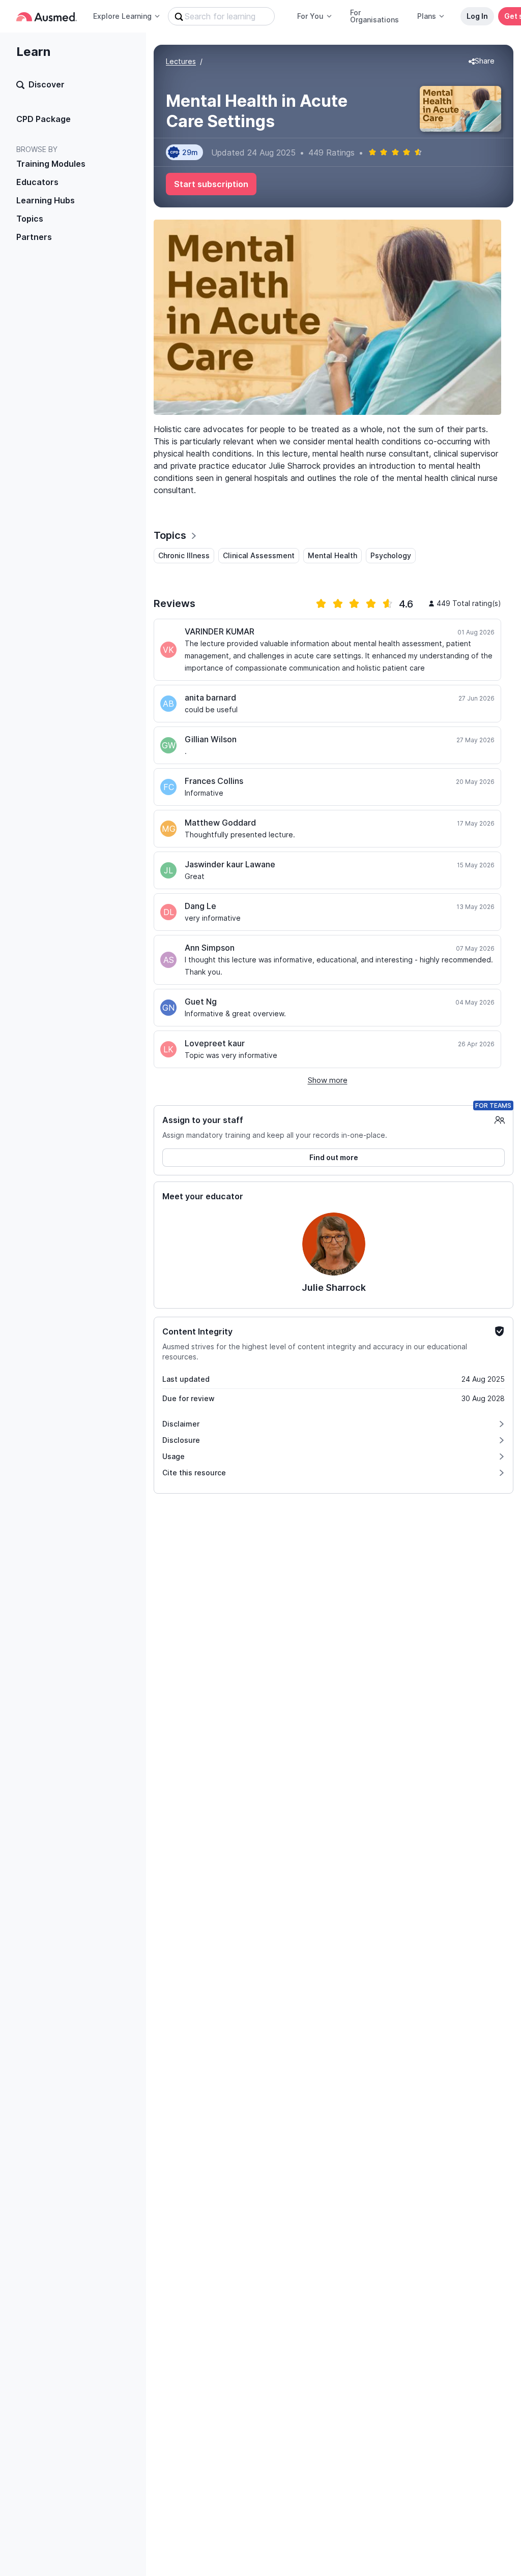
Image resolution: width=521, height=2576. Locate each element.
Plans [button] (427, 16)
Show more (328, 1080)
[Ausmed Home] (47, 17)
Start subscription (211, 184)
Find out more (334, 1157)
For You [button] (310, 16)
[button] (482, 62)
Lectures (181, 61)
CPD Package (44, 119)
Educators (37, 182)
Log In (477, 16)
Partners (34, 237)
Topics (30, 219)
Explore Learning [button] (122, 16)
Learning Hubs (46, 200)
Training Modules (51, 164)
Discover (47, 84)
